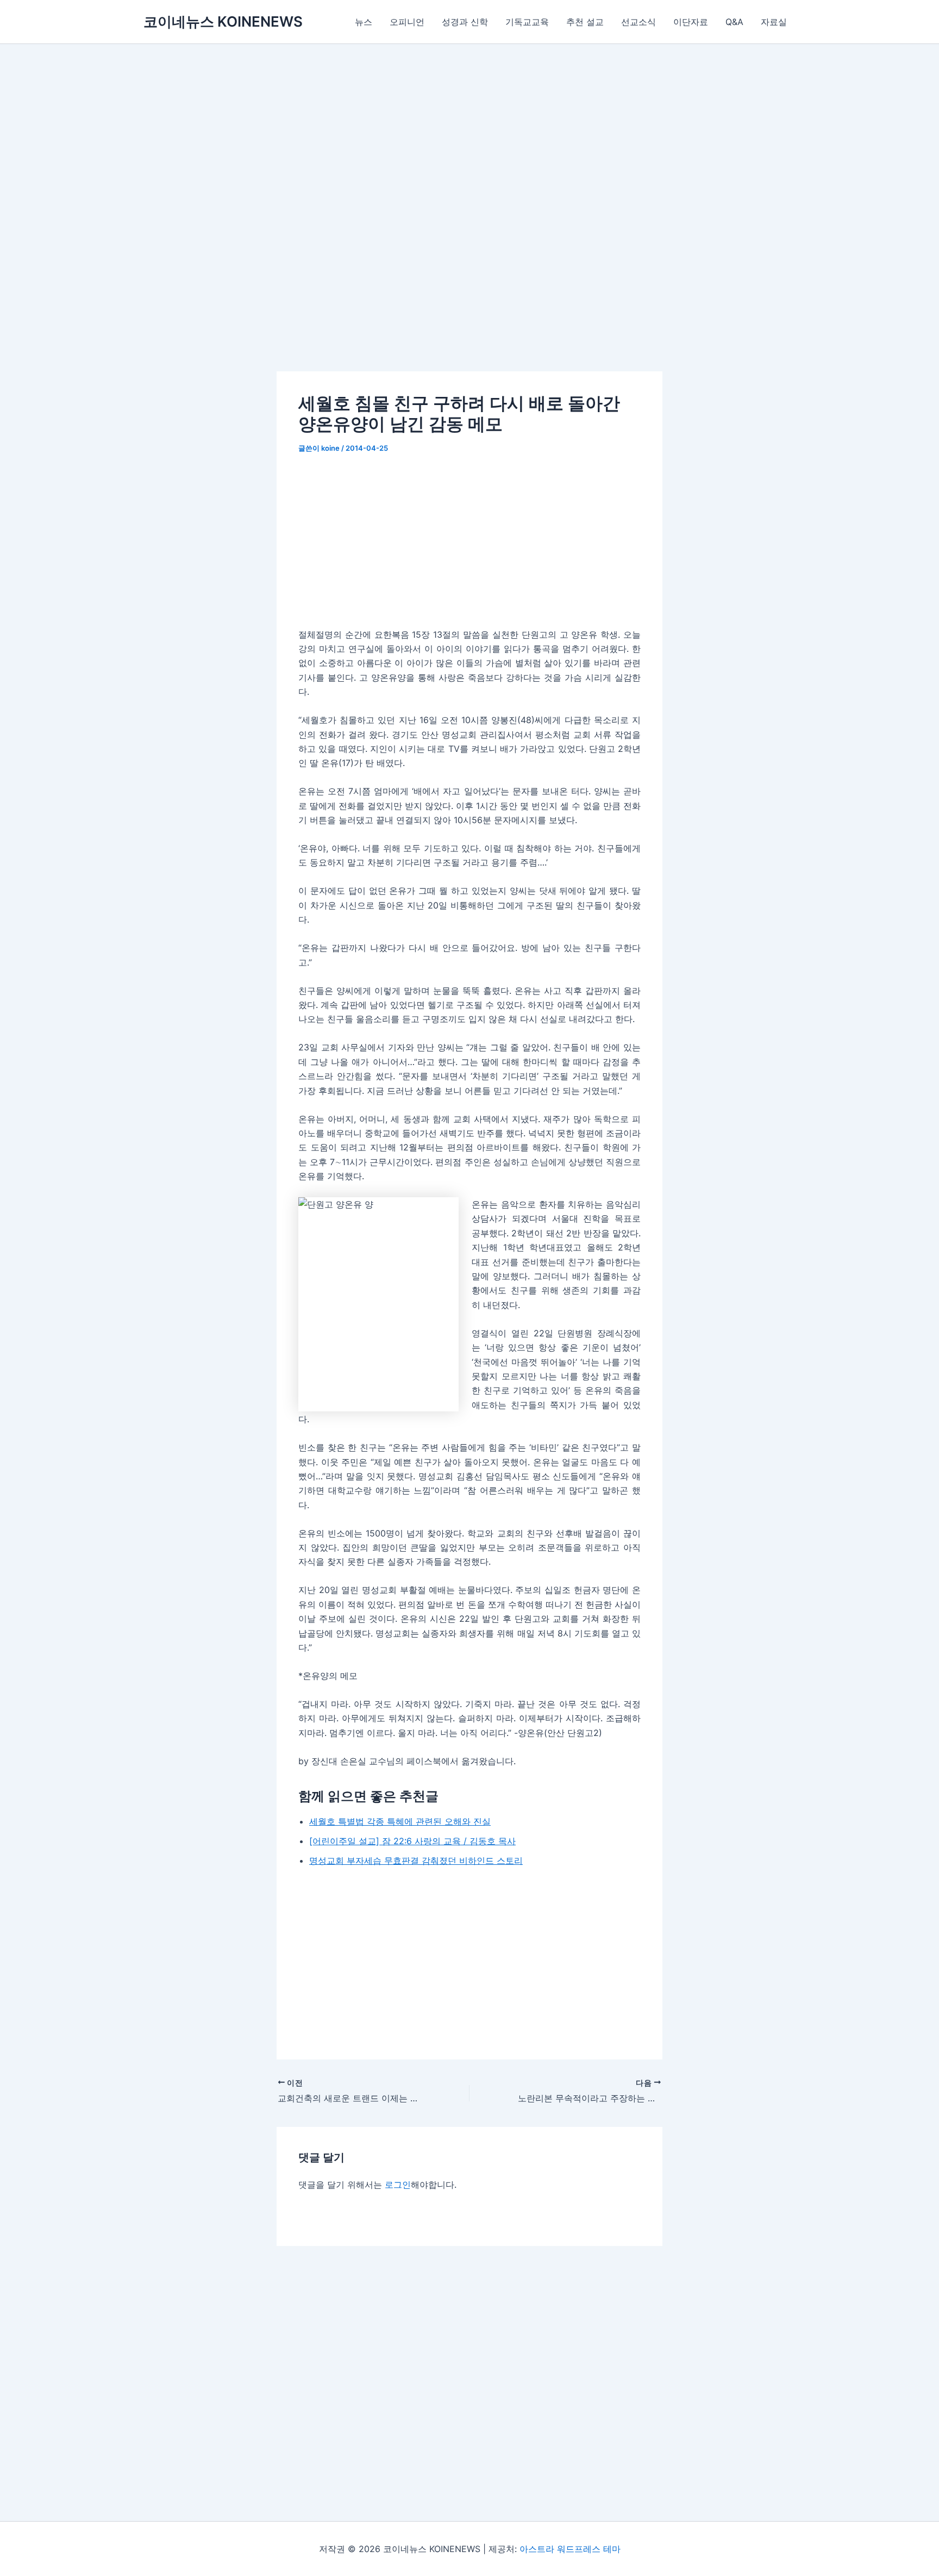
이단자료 (691, 22)
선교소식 (638, 22)
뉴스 (364, 22)
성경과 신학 (465, 22)
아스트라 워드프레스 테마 (570, 2549)
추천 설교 (585, 22)
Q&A (734, 22)
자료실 (774, 22)
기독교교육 (527, 22)
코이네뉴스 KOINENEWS (223, 21)
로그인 (398, 2185)
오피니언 (407, 22)
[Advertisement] (469, 225)
